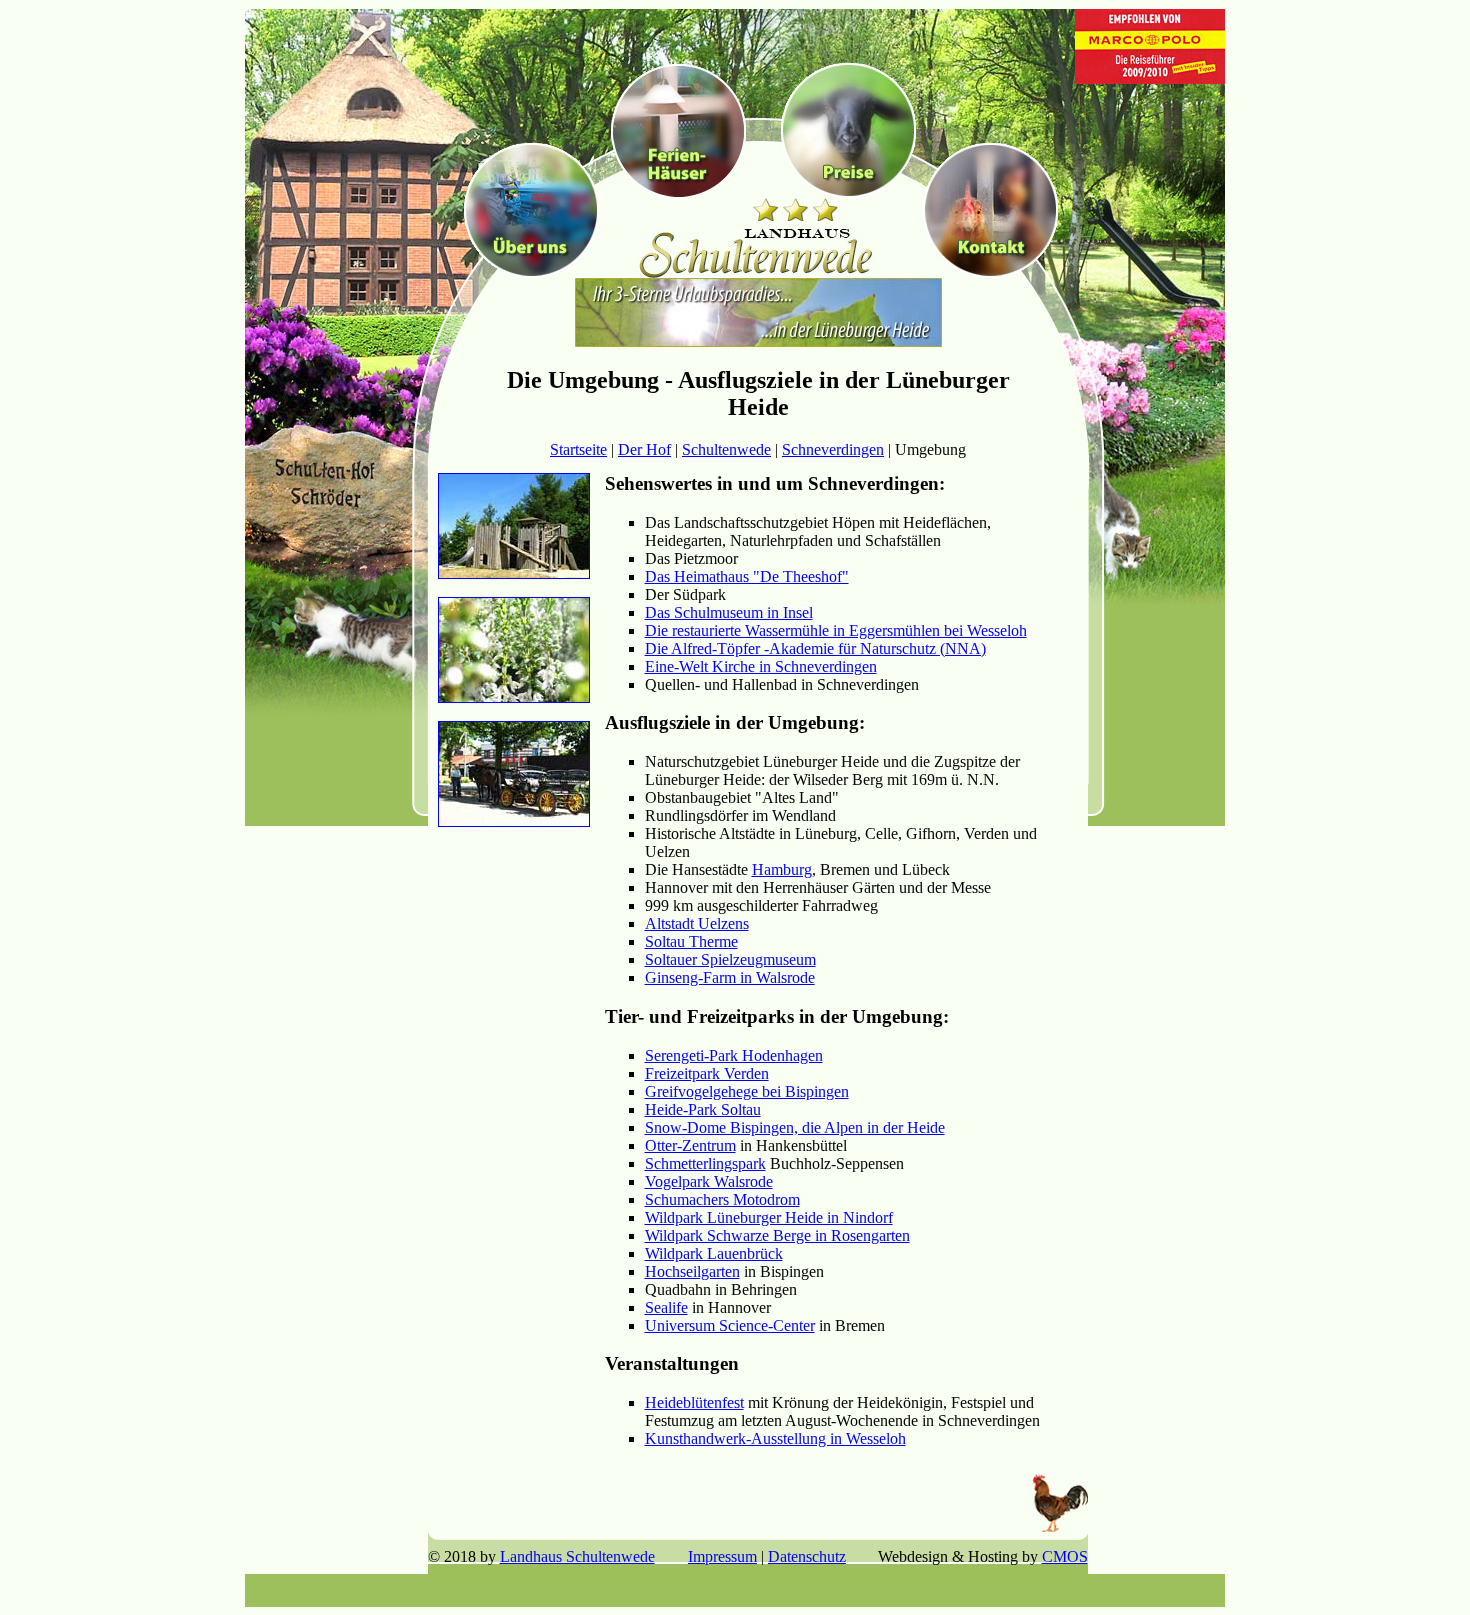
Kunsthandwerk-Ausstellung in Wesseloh (775, 1438)
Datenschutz (807, 1556)
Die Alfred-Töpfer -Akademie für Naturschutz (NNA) (815, 648)
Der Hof (644, 449)
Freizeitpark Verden (707, 1073)
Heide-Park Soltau (703, 1109)
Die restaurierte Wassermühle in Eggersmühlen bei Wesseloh (836, 630)
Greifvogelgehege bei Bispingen (747, 1091)
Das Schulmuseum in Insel (729, 612)
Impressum (722, 1556)
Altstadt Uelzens (697, 923)
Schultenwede (726, 449)
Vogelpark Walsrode (709, 1181)
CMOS (1065, 1556)
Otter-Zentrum (690, 1145)
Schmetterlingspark (705, 1163)
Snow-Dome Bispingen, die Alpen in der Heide (795, 1127)
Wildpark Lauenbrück (714, 1253)
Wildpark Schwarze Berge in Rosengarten (777, 1235)
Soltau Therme (691, 941)
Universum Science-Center (730, 1325)
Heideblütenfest (694, 1402)
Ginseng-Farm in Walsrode (730, 977)
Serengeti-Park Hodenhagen (734, 1055)
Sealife (666, 1307)
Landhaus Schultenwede (577, 1556)
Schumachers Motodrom (722, 1199)
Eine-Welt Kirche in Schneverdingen (761, 666)
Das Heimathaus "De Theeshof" (747, 576)
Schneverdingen (833, 449)
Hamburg (782, 869)
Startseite (578, 449)
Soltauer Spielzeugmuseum (730, 959)
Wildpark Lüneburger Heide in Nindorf (769, 1217)
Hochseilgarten (692, 1271)
